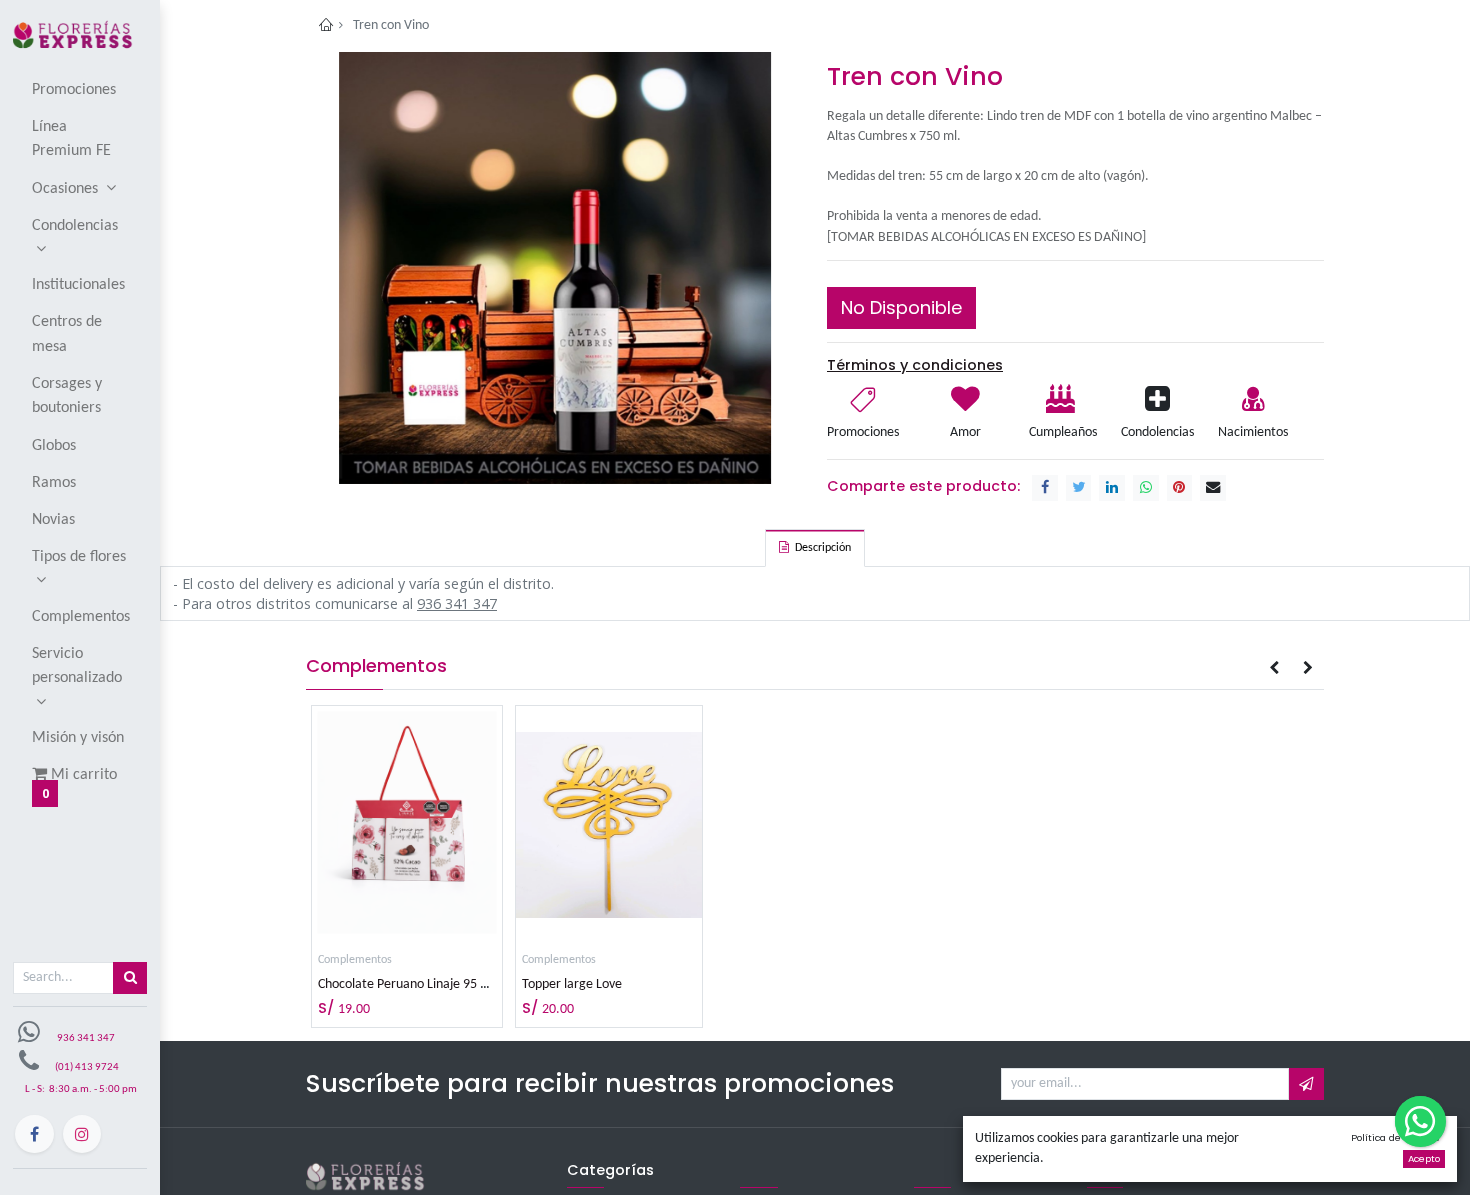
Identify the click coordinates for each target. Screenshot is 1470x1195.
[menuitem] (81, 88)
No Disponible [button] (901, 307)
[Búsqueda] (130, 978)
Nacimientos (1253, 432)
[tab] (815, 548)
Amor (965, 432)
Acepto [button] (1424, 1158)
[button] (1273, 668)
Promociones (863, 432)
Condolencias (1157, 432)
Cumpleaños (1061, 432)
